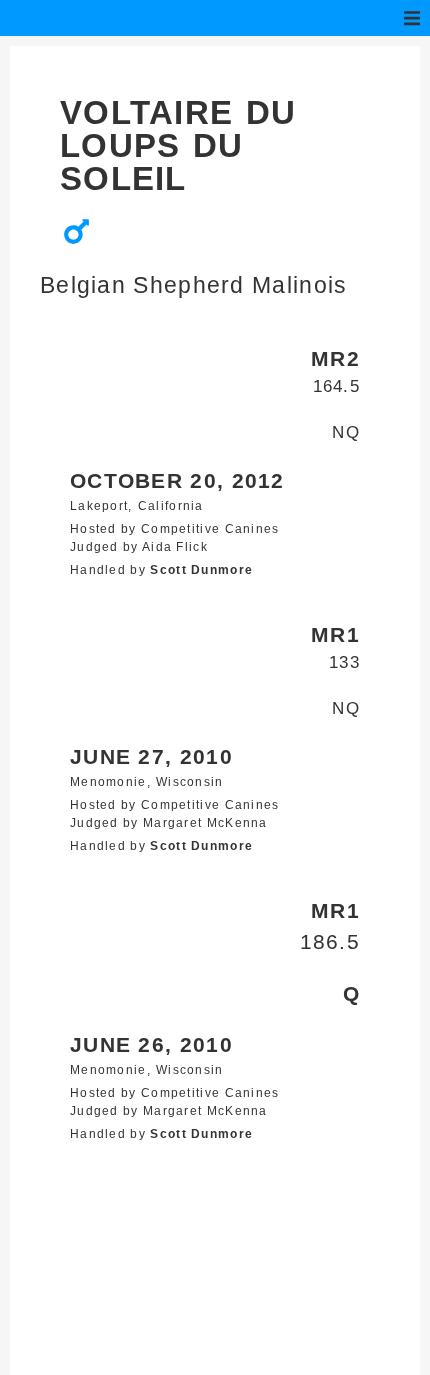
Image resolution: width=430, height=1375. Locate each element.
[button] (412, 18)
